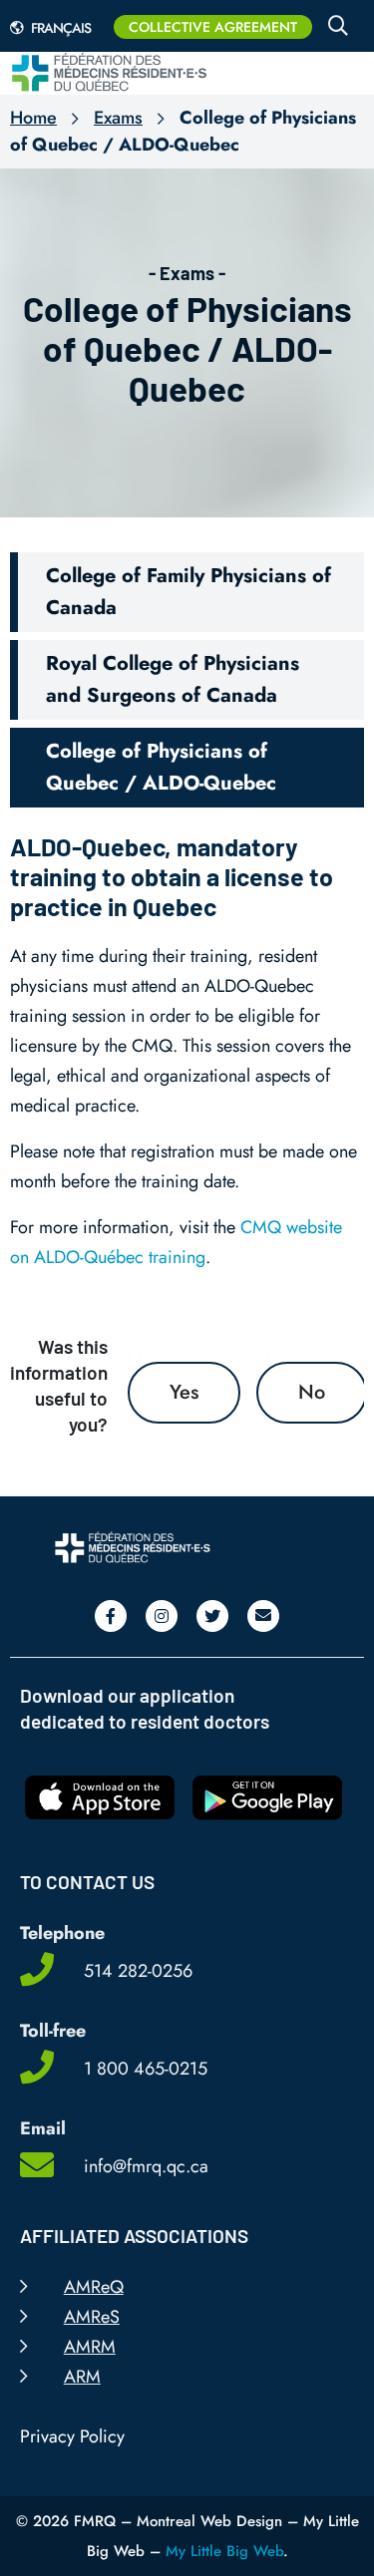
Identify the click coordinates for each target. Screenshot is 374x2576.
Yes (184, 1392)
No (312, 1392)
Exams (118, 118)
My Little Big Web (224, 2551)
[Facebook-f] (111, 1616)
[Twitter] (212, 1616)
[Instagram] (162, 1616)
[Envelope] (263, 1616)
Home (33, 118)
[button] (187, 592)
